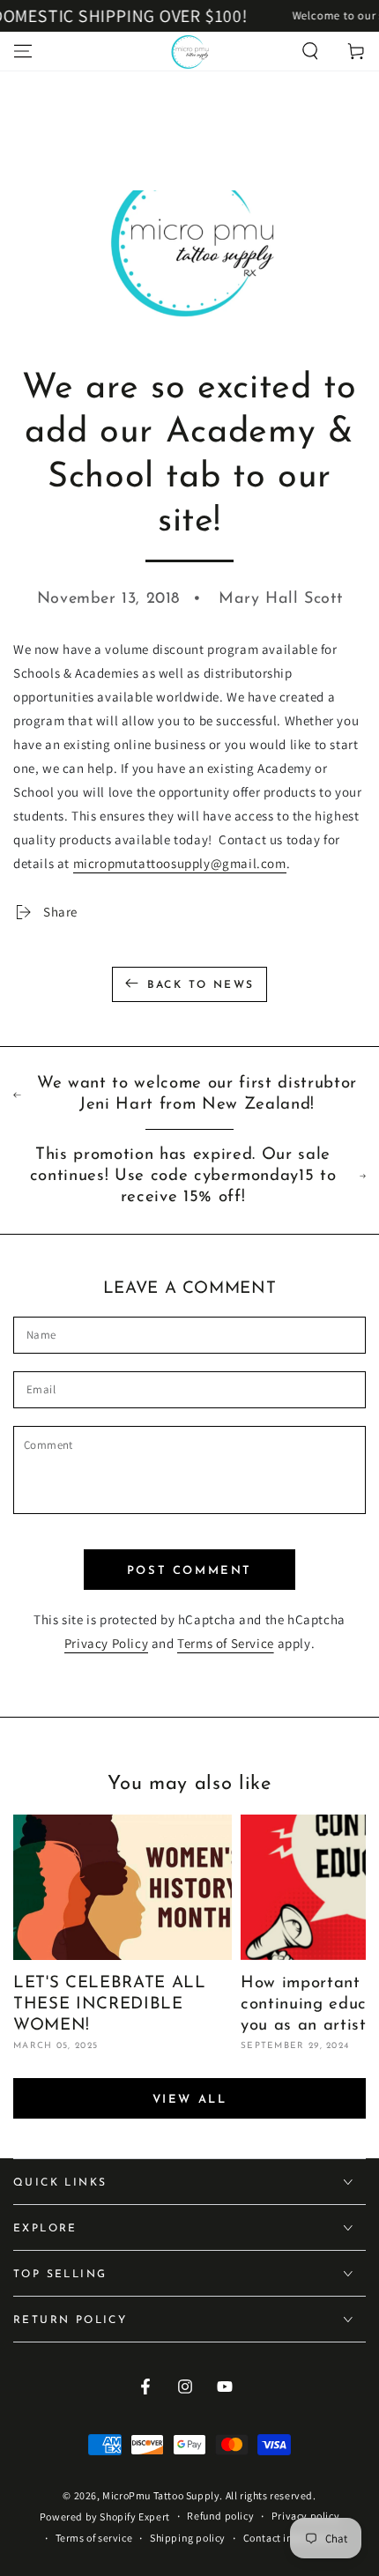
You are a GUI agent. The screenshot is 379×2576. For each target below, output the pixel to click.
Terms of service (94, 2538)
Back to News (201, 985)
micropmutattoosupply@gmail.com (180, 863)
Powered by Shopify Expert (105, 2517)
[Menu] (23, 51)
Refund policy (220, 2516)
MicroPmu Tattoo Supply (161, 2495)
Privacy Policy (106, 1643)
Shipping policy (188, 2538)
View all (190, 2100)
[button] (310, 51)
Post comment (189, 1571)
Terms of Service (226, 1643)
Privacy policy (305, 2516)
